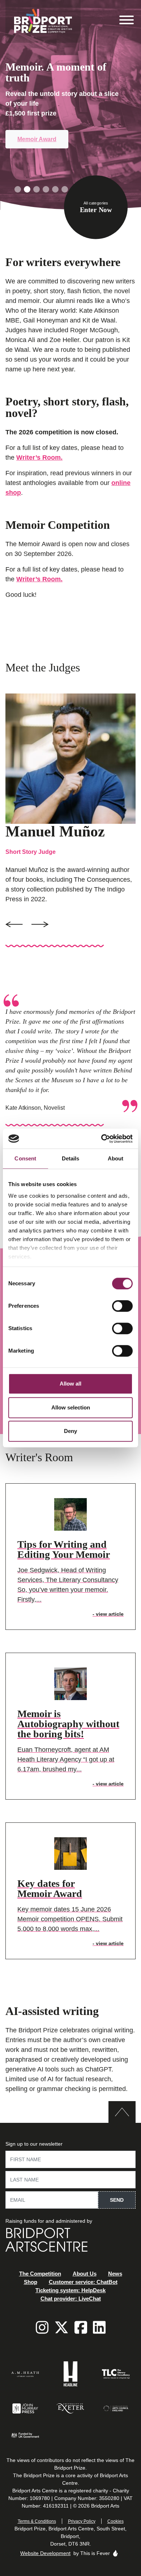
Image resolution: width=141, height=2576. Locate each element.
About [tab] (116, 1158)
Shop (31, 2282)
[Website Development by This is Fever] (115, 2553)
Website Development (45, 2553)
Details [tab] (71, 1158)
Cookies (116, 2521)
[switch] (122, 1306)
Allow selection (71, 1407)
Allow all (70, 1384)
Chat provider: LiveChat (71, 2299)
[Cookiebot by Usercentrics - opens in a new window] (101, 1139)
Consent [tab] (25, 1158)
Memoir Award (37, 139)
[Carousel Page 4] (46, 189)
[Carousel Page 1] (18, 189)
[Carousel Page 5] (55, 189)
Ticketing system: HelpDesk (70, 2290)
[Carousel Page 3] (37, 189)
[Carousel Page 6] (65, 189)
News (115, 2274)
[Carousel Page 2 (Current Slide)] (27, 189)
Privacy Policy (82, 2521)
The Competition (40, 2274)
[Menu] (127, 21)
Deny (70, 1431)
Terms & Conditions (37, 2521)
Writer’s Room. (39, 458)
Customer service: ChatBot (83, 2282)
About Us (85, 2274)
